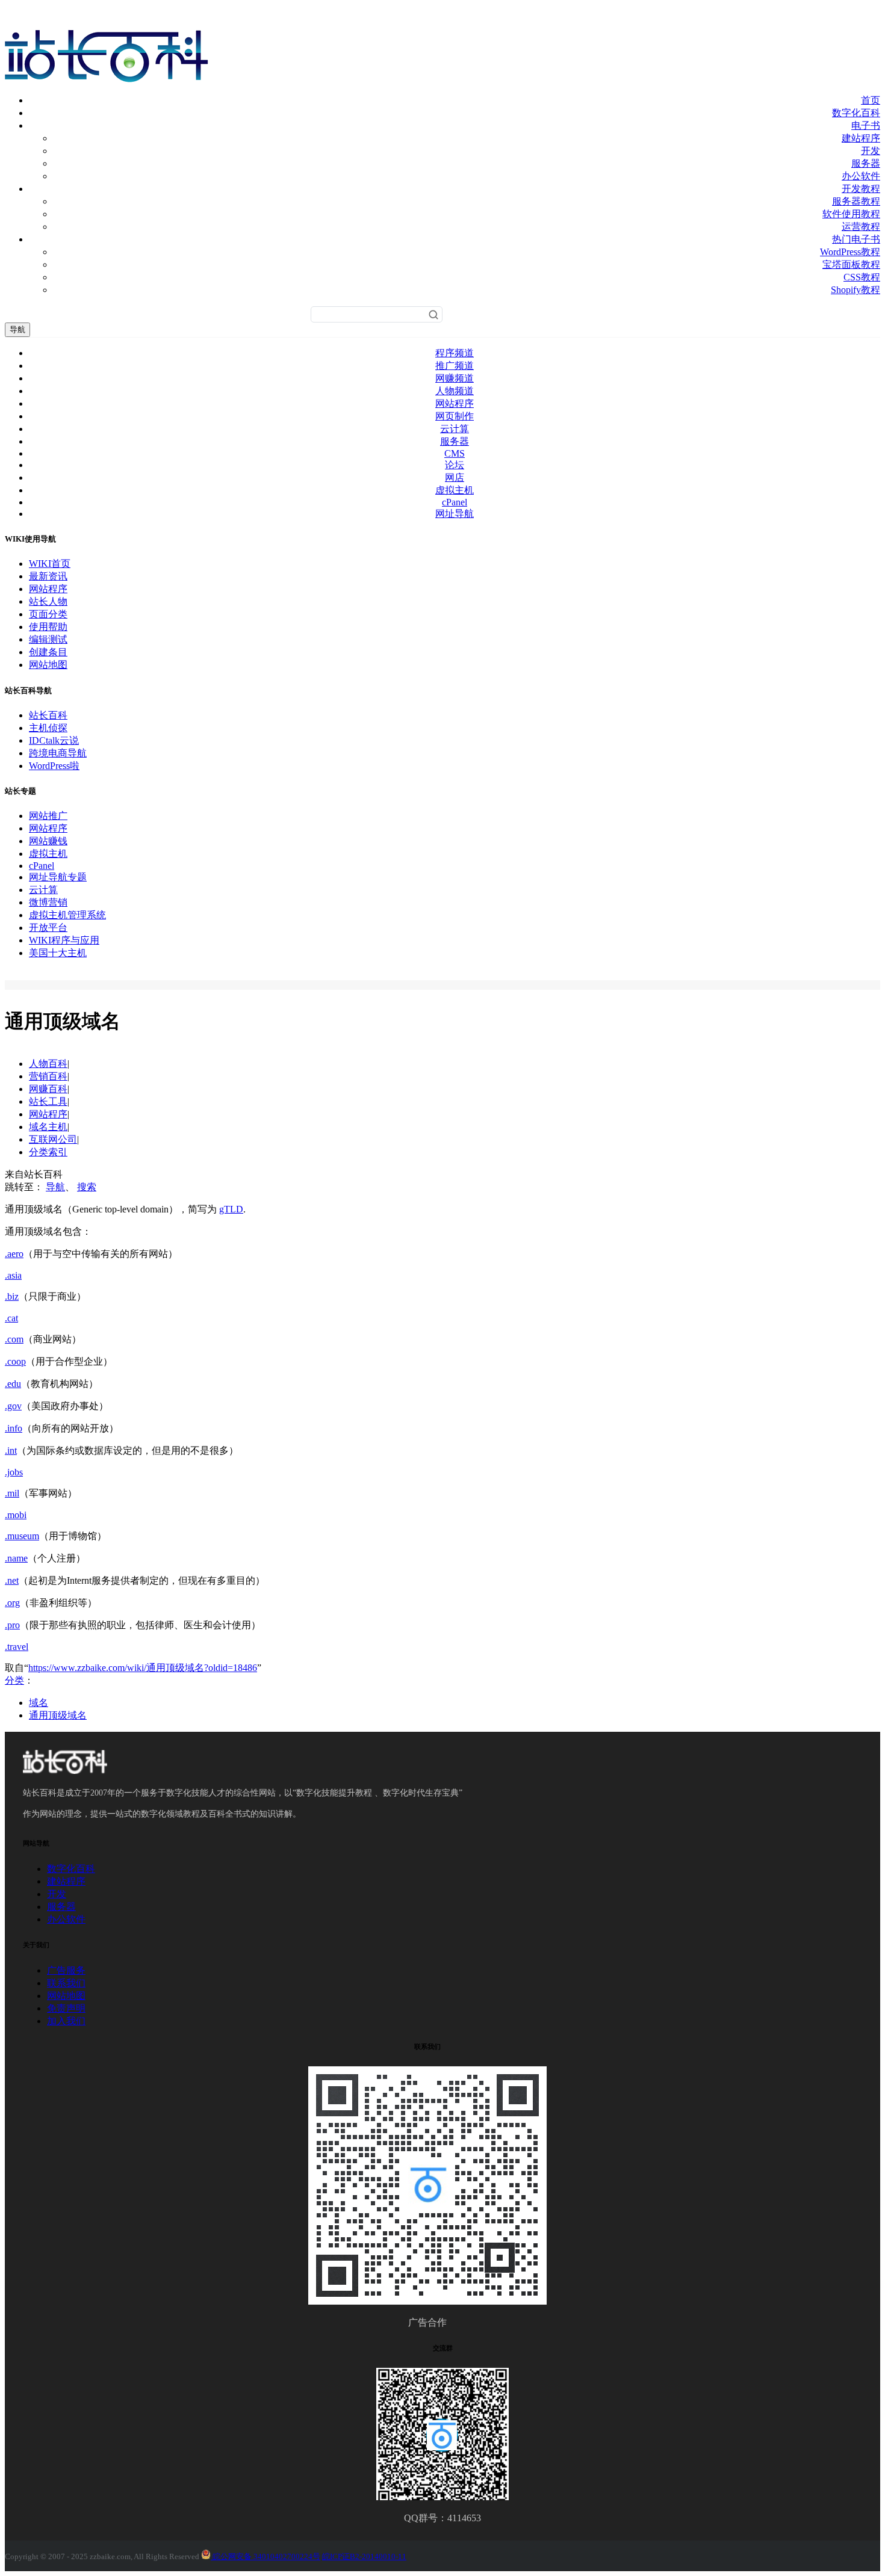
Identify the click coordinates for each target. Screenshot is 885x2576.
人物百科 (48, 1064)
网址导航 (455, 514)
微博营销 (48, 902)
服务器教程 (856, 201)
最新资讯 (48, 576)
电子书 (866, 125)
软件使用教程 (851, 214)
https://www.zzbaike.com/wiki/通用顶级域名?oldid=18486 (143, 1668)
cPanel (455, 502)
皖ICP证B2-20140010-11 (364, 2556)
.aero (14, 1254)
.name (16, 1558)
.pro (12, 1625)
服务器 (866, 163)
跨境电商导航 (58, 753)
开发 (871, 151)
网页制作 (455, 416)
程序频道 (455, 353)
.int (11, 1450)
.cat (11, 1318)
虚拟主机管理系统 (67, 915)
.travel (17, 1647)
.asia (13, 1275)
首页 (871, 100)
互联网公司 (53, 1139)
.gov (13, 1406)
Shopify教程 (855, 290)
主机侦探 (48, 728)
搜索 (87, 1187)
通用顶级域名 (58, 1715)
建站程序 (861, 138)
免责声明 (66, 2008)
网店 (455, 477)
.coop (15, 1361)
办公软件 (861, 176)
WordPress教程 (850, 252)
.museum (22, 1536)
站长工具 (48, 1101)
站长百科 (48, 715)
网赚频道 (455, 378)
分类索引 (48, 1152)
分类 (14, 1680)
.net (12, 1580)
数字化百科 (856, 113)
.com (14, 1339)
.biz (12, 1296)
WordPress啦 (54, 766)
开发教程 (861, 189)
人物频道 (455, 391)
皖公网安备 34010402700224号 (265, 2556)
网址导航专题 (58, 877)
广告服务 (66, 1970)
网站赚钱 (48, 841)
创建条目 (48, 652)
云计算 (455, 429)
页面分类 (48, 614)
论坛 (455, 465)
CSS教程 (862, 277)
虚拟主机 (455, 490)
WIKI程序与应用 (64, 940)
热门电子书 (856, 239)
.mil (12, 1493)
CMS (455, 453)
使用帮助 (48, 627)
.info (14, 1428)
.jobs (14, 1472)
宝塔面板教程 (851, 264)
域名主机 (48, 1127)
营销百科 (48, 1076)
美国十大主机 (58, 953)
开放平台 (48, 928)
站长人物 (48, 601)
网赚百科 (48, 1089)
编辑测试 (48, 639)
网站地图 (48, 665)
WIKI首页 (50, 564)
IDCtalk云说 (54, 740)
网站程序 (455, 403)
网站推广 (48, 816)
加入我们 (66, 2021)
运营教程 (861, 227)
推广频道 (455, 366)
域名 (39, 1703)
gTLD (231, 1209)
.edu (13, 1384)
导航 (17, 329)
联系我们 (66, 1983)
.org (12, 1603)
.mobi (16, 1515)
